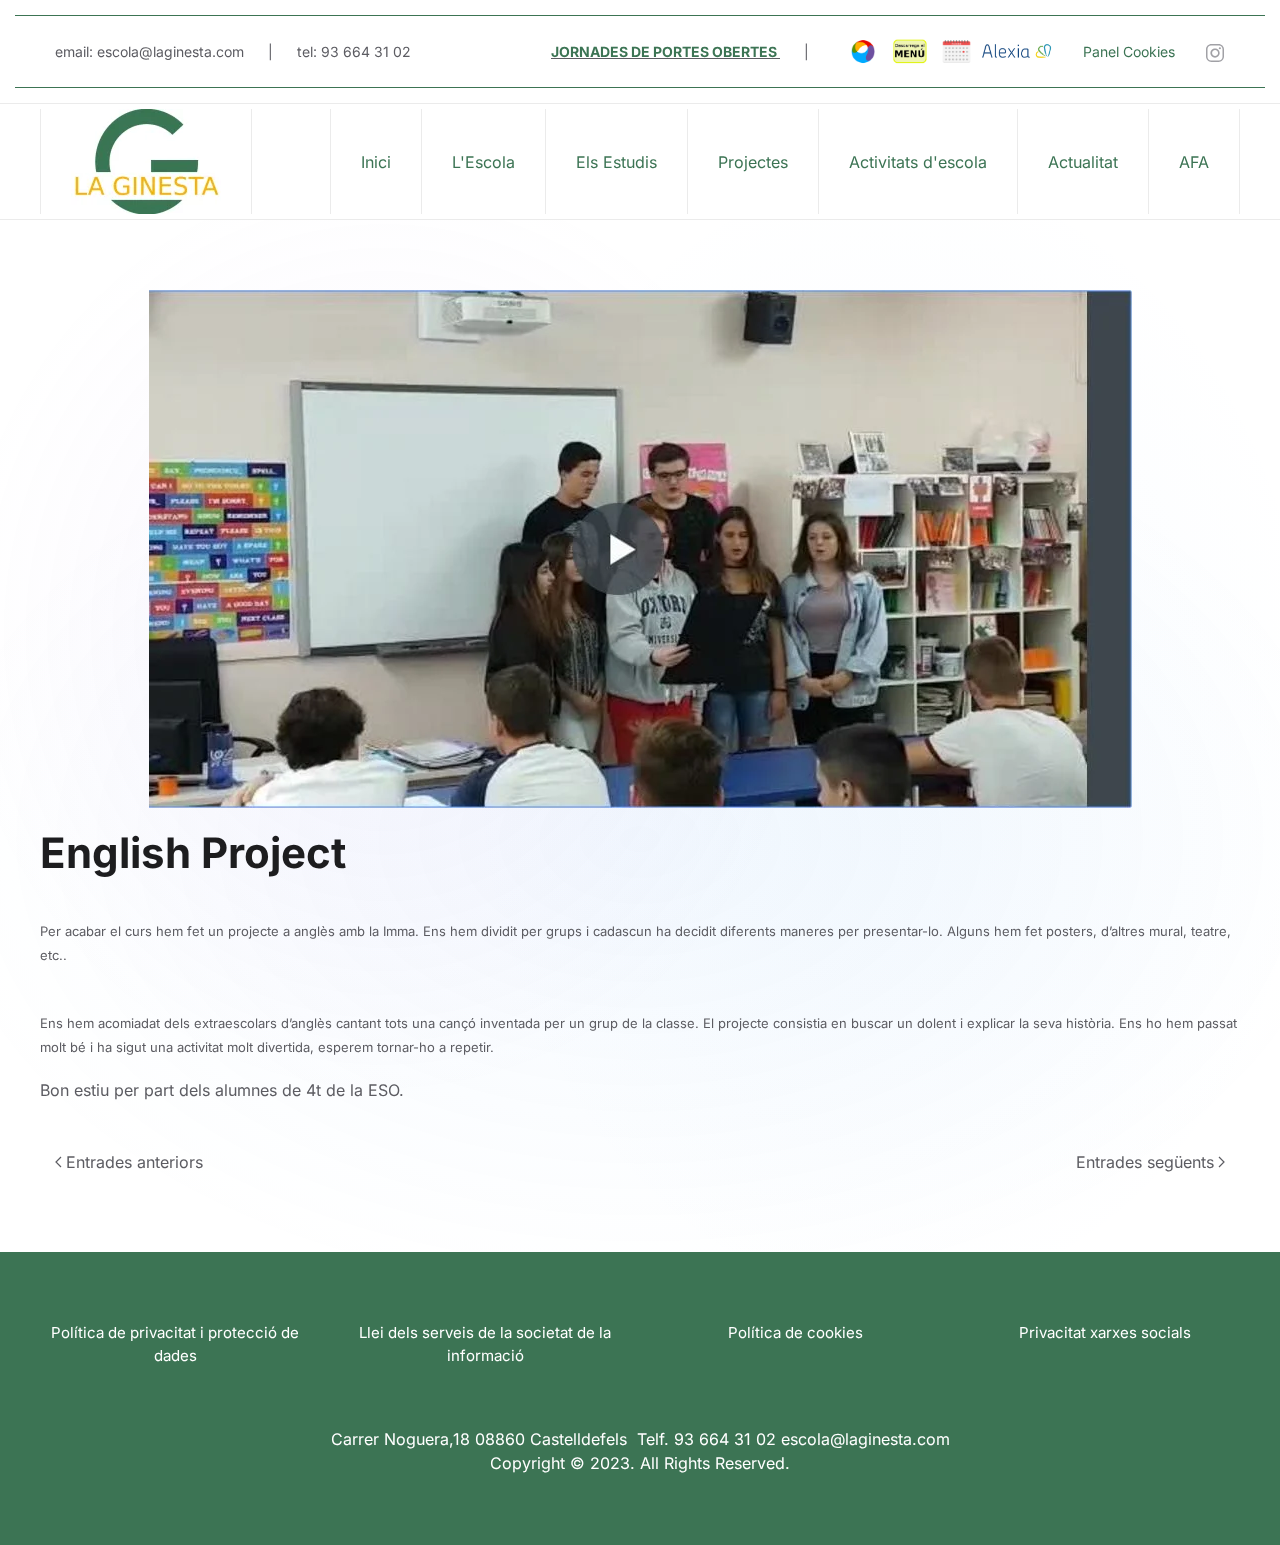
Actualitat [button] (1083, 162)
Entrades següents (1145, 1162)
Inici (376, 162)
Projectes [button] (753, 162)
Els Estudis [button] (616, 162)
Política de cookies (795, 1332)
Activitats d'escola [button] (918, 162)
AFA (1194, 162)
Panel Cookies (1129, 51)
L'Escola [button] (483, 162)
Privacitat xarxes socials (1105, 1332)
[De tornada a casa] (146, 161)
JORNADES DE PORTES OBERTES (664, 51)
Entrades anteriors (134, 1162)
